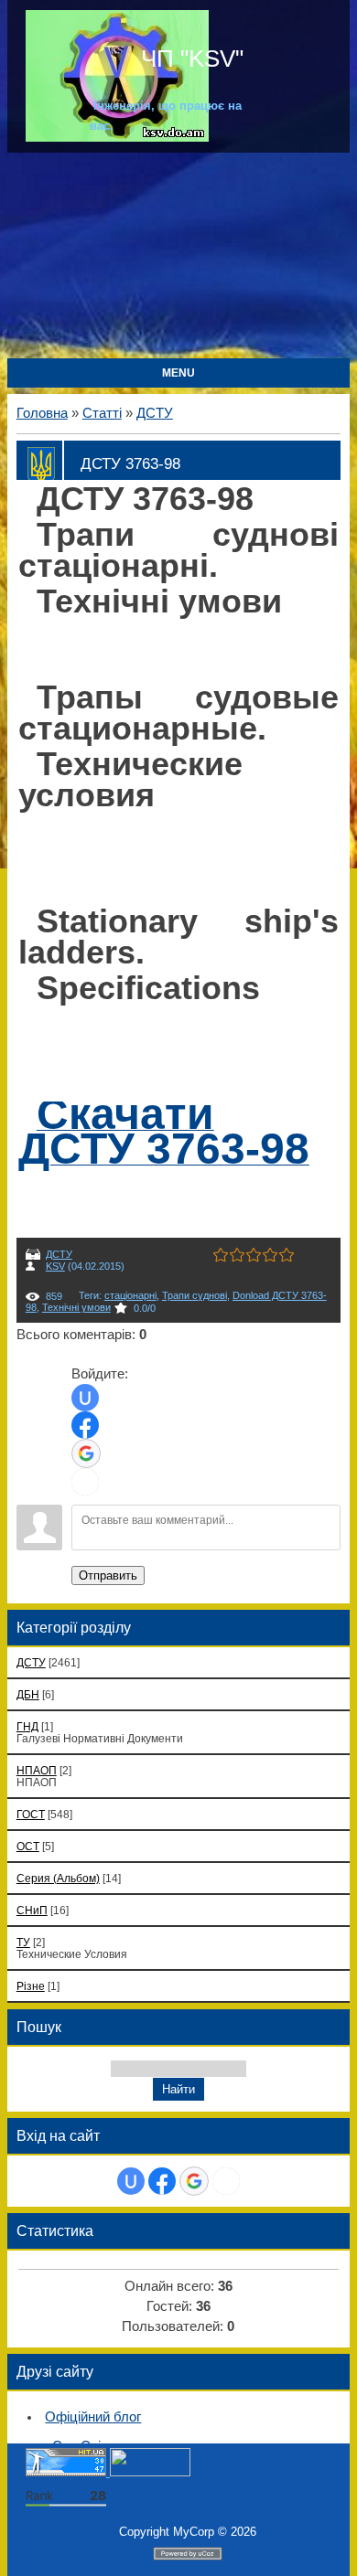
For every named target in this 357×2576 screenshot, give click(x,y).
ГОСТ (31, 1814)
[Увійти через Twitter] (85, 1482)
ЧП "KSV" (189, 59)
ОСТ (28, 1846)
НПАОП (37, 1770)
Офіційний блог (93, 2417)
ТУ (23, 1942)
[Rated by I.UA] (150, 2472)
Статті (102, 413)
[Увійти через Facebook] (85, 1425)
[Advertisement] (178, 257)
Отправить (108, 1575)
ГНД (27, 1726)
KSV (55, 1266)
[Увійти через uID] (85, 1398)
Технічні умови (76, 1307)
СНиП (32, 1910)
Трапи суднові (195, 1295)
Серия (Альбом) (58, 1878)
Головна (42, 413)
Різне (31, 1986)
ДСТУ (155, 413)
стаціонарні (130, 1295)
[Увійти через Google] (86, 1453)
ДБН (28, 1694)
